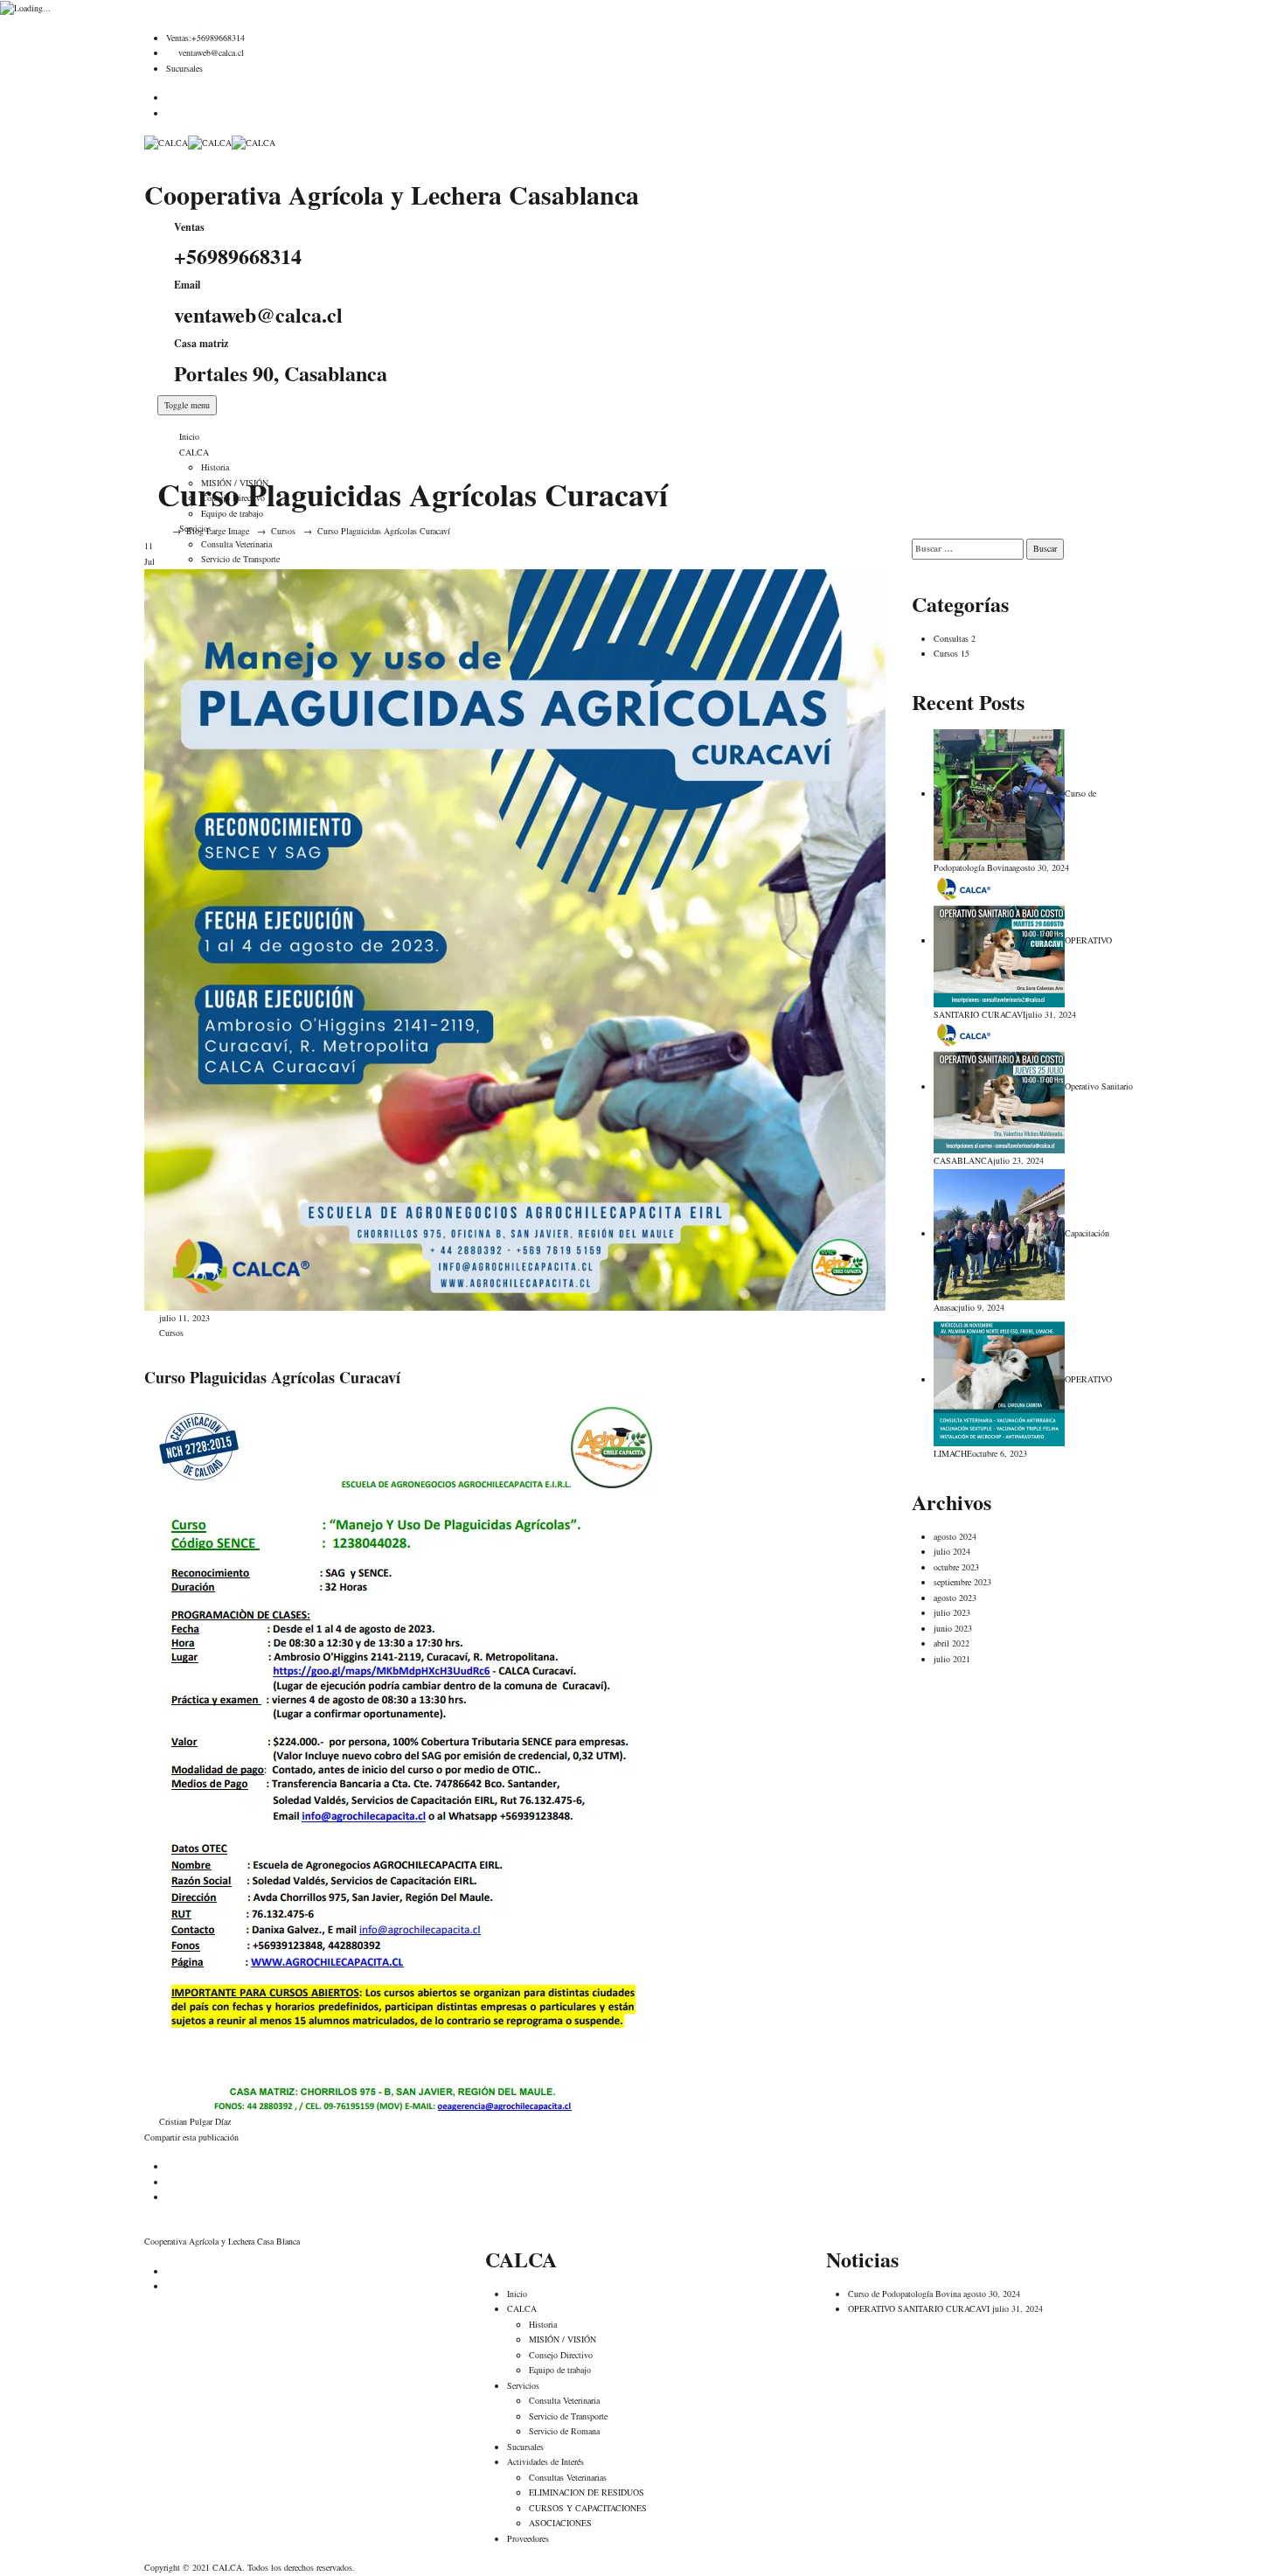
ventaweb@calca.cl (211, 52)
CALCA (194, 452)
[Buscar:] (968, 549)
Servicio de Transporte (568, 2416)
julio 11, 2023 (184, 1318)
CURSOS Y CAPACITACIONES (588, 2508)
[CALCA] (210, 142)
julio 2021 (952, 1659)
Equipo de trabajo (560, 2370)
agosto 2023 (955, 1598)
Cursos (171, 1333)
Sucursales (184, 68)
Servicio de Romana (564, 2431)
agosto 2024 (955, 1536)
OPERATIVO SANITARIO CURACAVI (919, 2308)
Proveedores (528, 2538)
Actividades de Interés (545, 2461)
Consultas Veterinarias (568, 2477)
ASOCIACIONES (560, 2523)
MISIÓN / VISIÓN (563, 2339)
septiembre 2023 (962, 1582)
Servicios (523, 2385)
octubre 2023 (956, 1567)
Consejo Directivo (561, 2355)
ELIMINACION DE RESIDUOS (587, 2492)
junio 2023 (953, 1628)
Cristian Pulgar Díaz (194, 2121)
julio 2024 (952, 1551)
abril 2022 (952, 1643)
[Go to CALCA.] (161, 531)
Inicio (189, 436)
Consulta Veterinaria (564, 2400)
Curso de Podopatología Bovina (904, 2294)
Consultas (951, 638)
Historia (215, 467)
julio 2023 (952, 1612)
